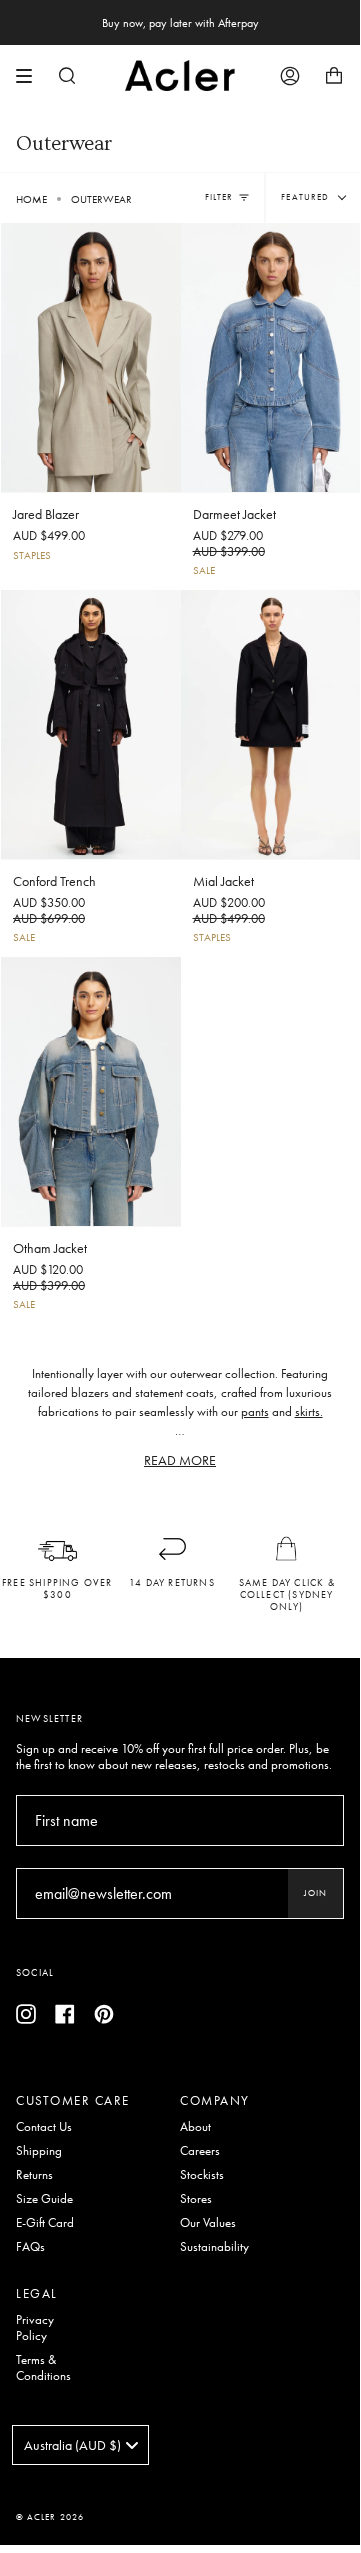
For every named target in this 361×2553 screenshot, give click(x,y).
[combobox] (80, 2445)
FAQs (30, 2247)
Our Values (208, 2223)
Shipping (39, 2151)
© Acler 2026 (50, 2517)
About (195, 2127)
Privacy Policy (35, 2328)
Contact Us (44, 2127)
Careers (200, 2151)
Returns (34, 2175)
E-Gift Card (45, 2223)
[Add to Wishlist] (165, 234)
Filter (219, 197)
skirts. (309, 1412)
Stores (196, 2199)
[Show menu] (31, 76)
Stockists (202, 2175)
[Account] (290, 75)
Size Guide (44, 2199)
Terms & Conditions (43, 2368)
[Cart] (334, 75)
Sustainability (214, 2247)
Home (31, 199)
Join (315, 1893)
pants (255, 1412)
